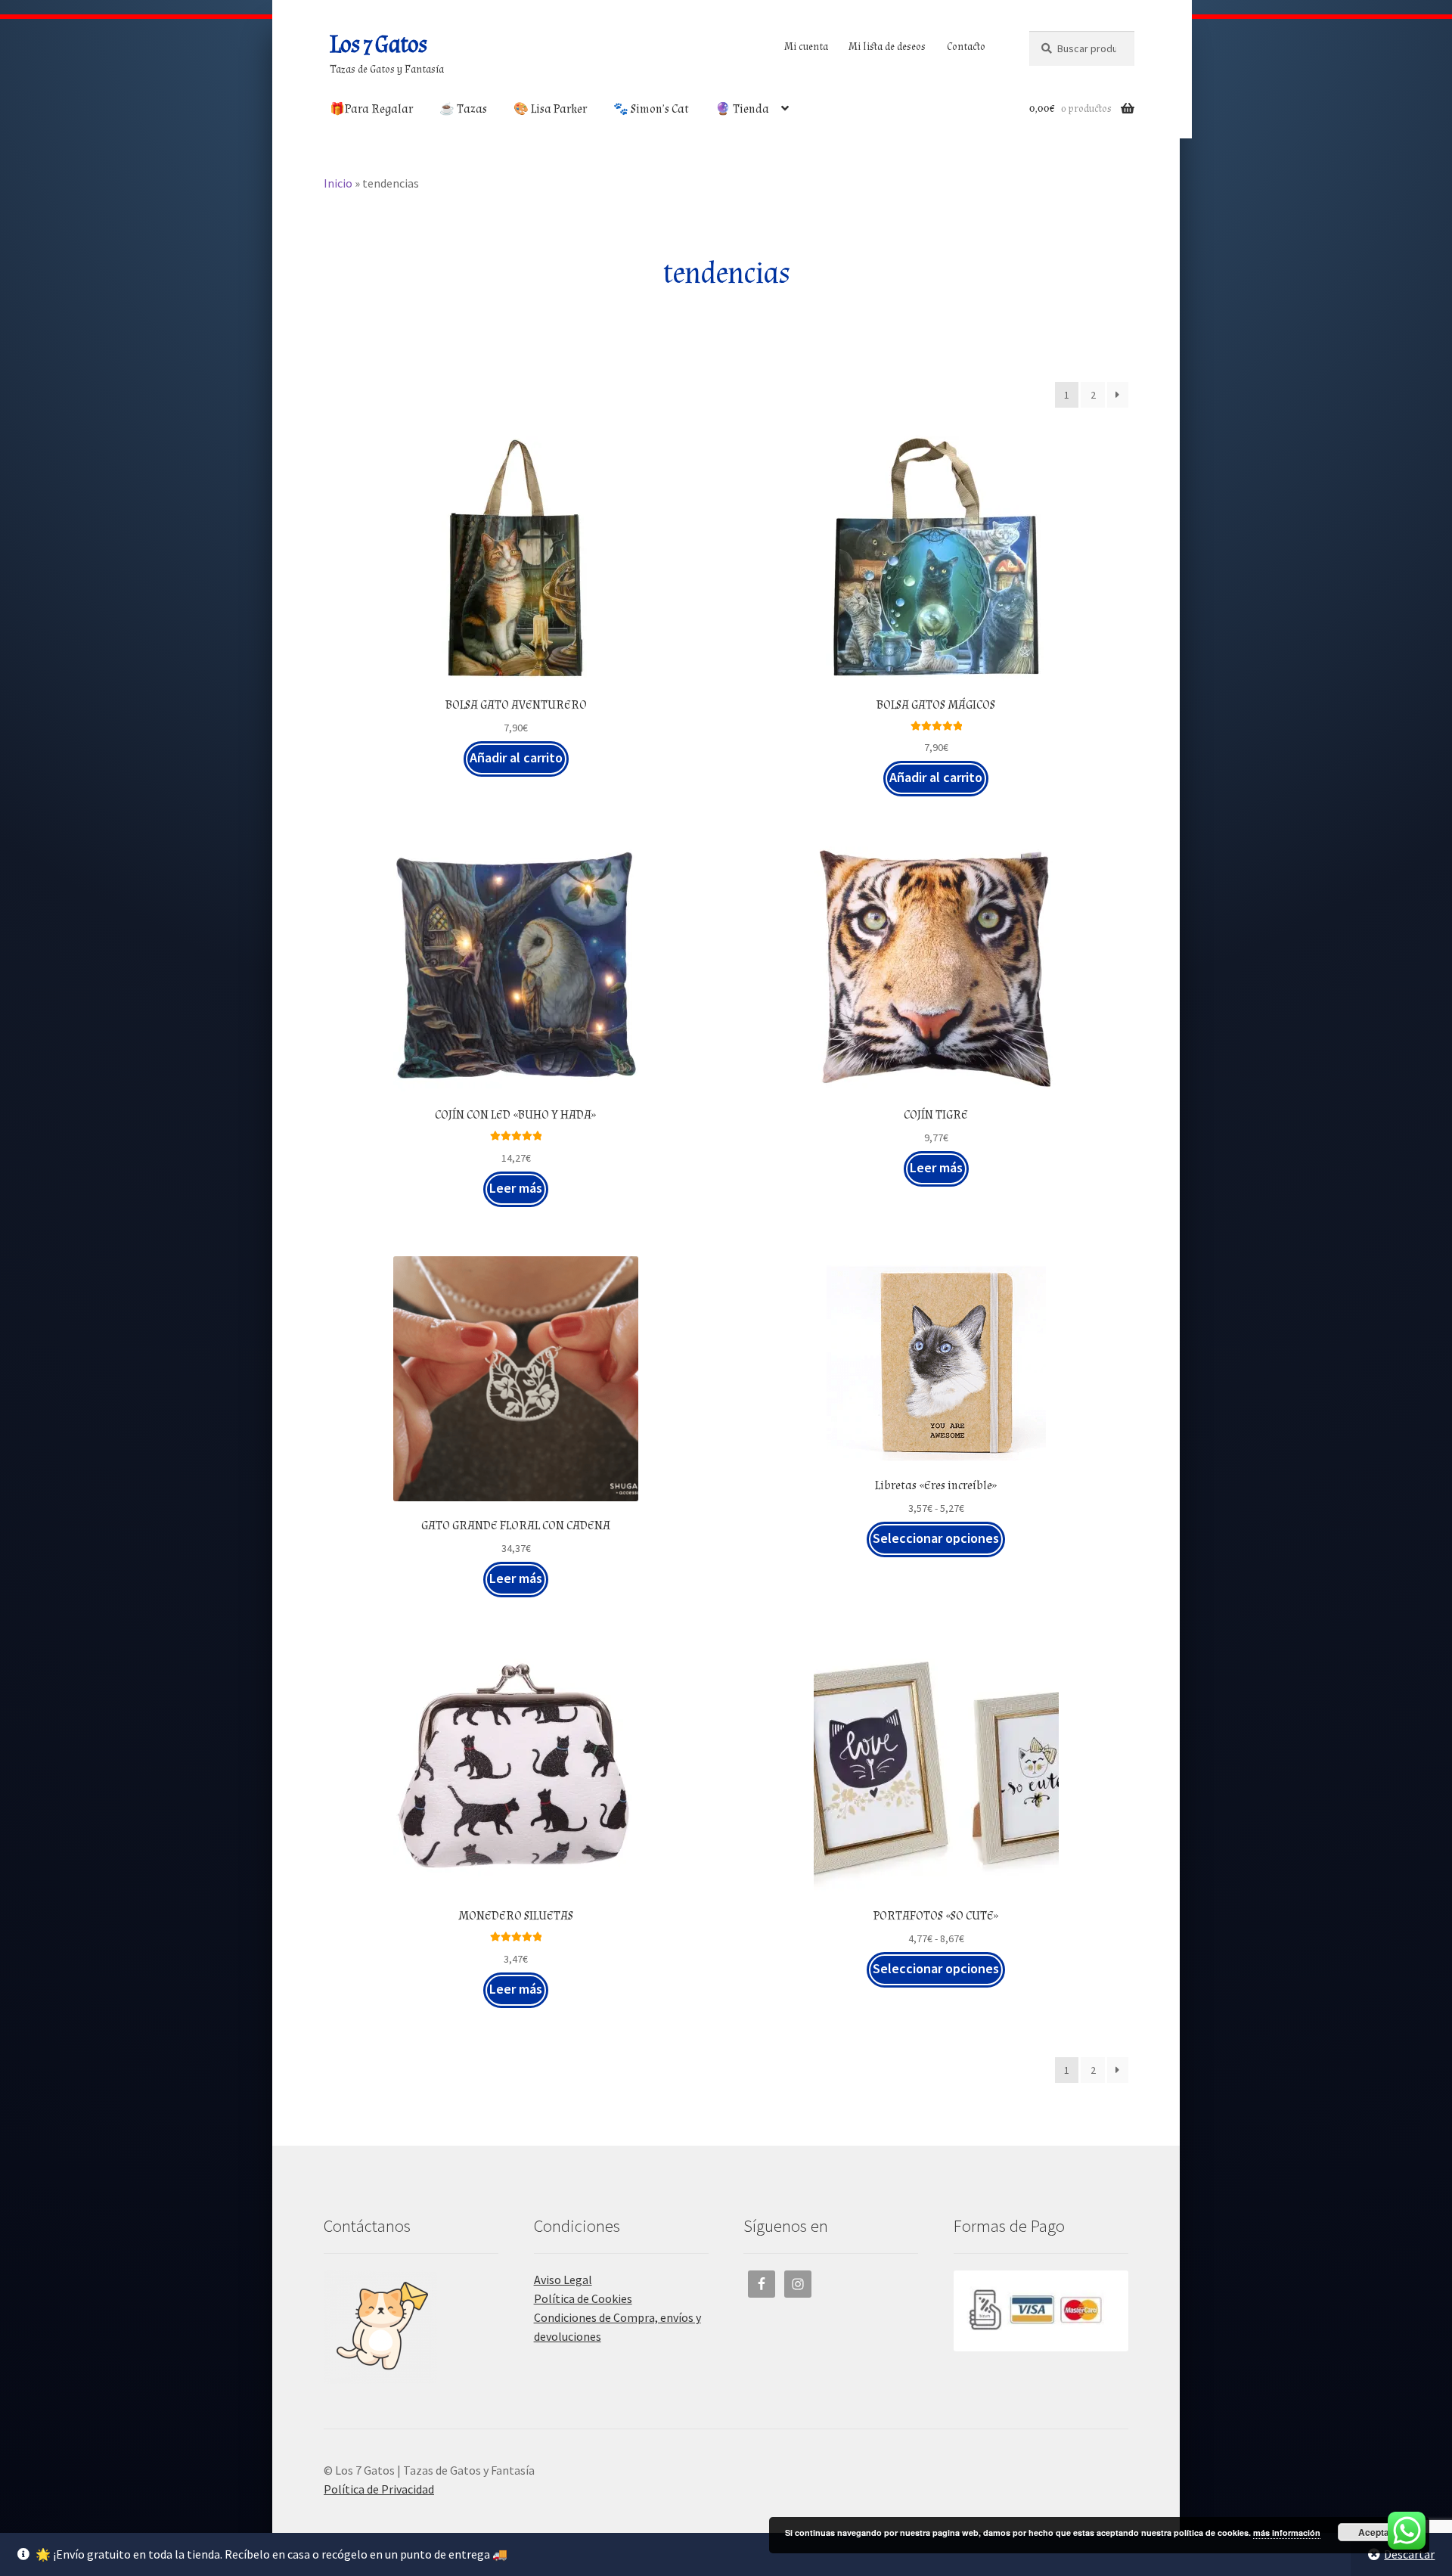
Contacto (966, 47)
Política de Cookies (583, 2298)
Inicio (338, 183)
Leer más (516, 1188)
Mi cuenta (806, 47)
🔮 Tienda (742, 109)
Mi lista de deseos (887, 47)
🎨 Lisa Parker (550, 109)
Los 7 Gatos (378, 45)
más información (1287, 2533)
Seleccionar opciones (936, 1538)
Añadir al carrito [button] (516, 757)
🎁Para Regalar (371, 109)
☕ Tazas (463, 109)
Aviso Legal (563, 2280)
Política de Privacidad (379, 2489)
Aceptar (1376, 2532)
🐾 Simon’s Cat (651, 109)
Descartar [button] (1409, 2554)
